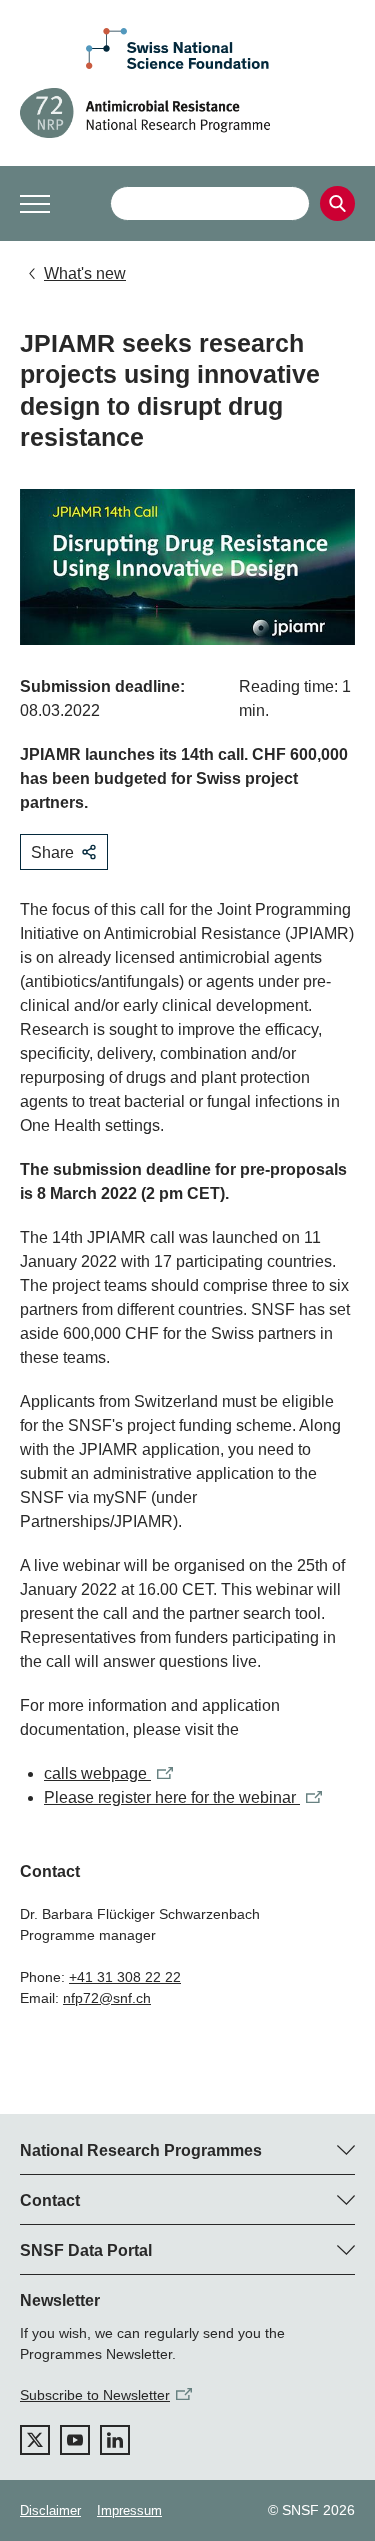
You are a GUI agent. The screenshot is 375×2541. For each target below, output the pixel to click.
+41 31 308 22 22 (125, 1977)
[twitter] (35, 2440)
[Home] (187, 113)
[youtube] (75, 2440)
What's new (85, 273)
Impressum (129, 2510)
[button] (35, 204)
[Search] (337, 203)
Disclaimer (50, 2510)
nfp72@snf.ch (107, 1998)
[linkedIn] (115, 2440)
